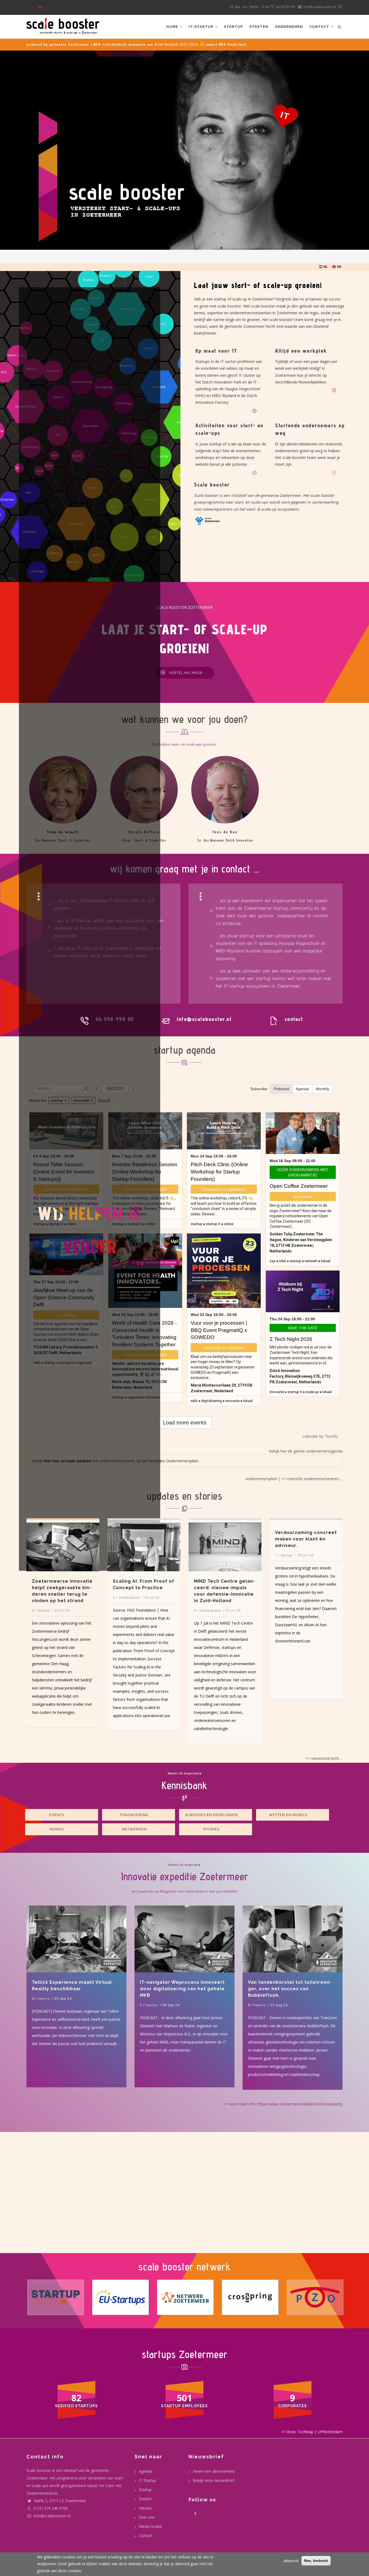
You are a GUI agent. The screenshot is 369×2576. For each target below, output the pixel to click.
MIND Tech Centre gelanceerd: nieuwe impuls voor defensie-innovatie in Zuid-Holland (143, 1591)
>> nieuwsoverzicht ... (324, 1758)
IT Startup (147, 2480)
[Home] (63, 25)
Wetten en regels (288, 1815)
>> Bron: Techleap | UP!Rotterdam (312, 2432)
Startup (233, 27)
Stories (206, 1555)
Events (57, 1815)
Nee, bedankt (316, 2561)
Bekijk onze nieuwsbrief (214, 2480)
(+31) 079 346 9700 (51, 2508)
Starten (259, 27)
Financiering (134, 1815)
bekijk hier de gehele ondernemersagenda (306, 1451)
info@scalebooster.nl (52, 2516)
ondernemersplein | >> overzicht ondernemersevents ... (294, 1479)
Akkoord (291, 2561)
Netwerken (134, 1829)
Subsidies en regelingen (211, 1815)
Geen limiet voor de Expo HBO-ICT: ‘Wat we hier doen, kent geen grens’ (303, 1591)
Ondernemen (289, 27)
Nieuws (145, 2508)
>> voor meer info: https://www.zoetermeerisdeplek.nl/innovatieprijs (283, 2104)
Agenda (145, 2471)
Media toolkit (150, 2526)
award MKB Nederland (226, 44)
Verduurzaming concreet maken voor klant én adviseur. (225, 1539)
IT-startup (202, 27)
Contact (320, 27)
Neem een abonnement (214, 2471)
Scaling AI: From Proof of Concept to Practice (63, 1584)
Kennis (57, 1829)
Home (173, 27)
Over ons (147, 2517)
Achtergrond (48, 1598)
